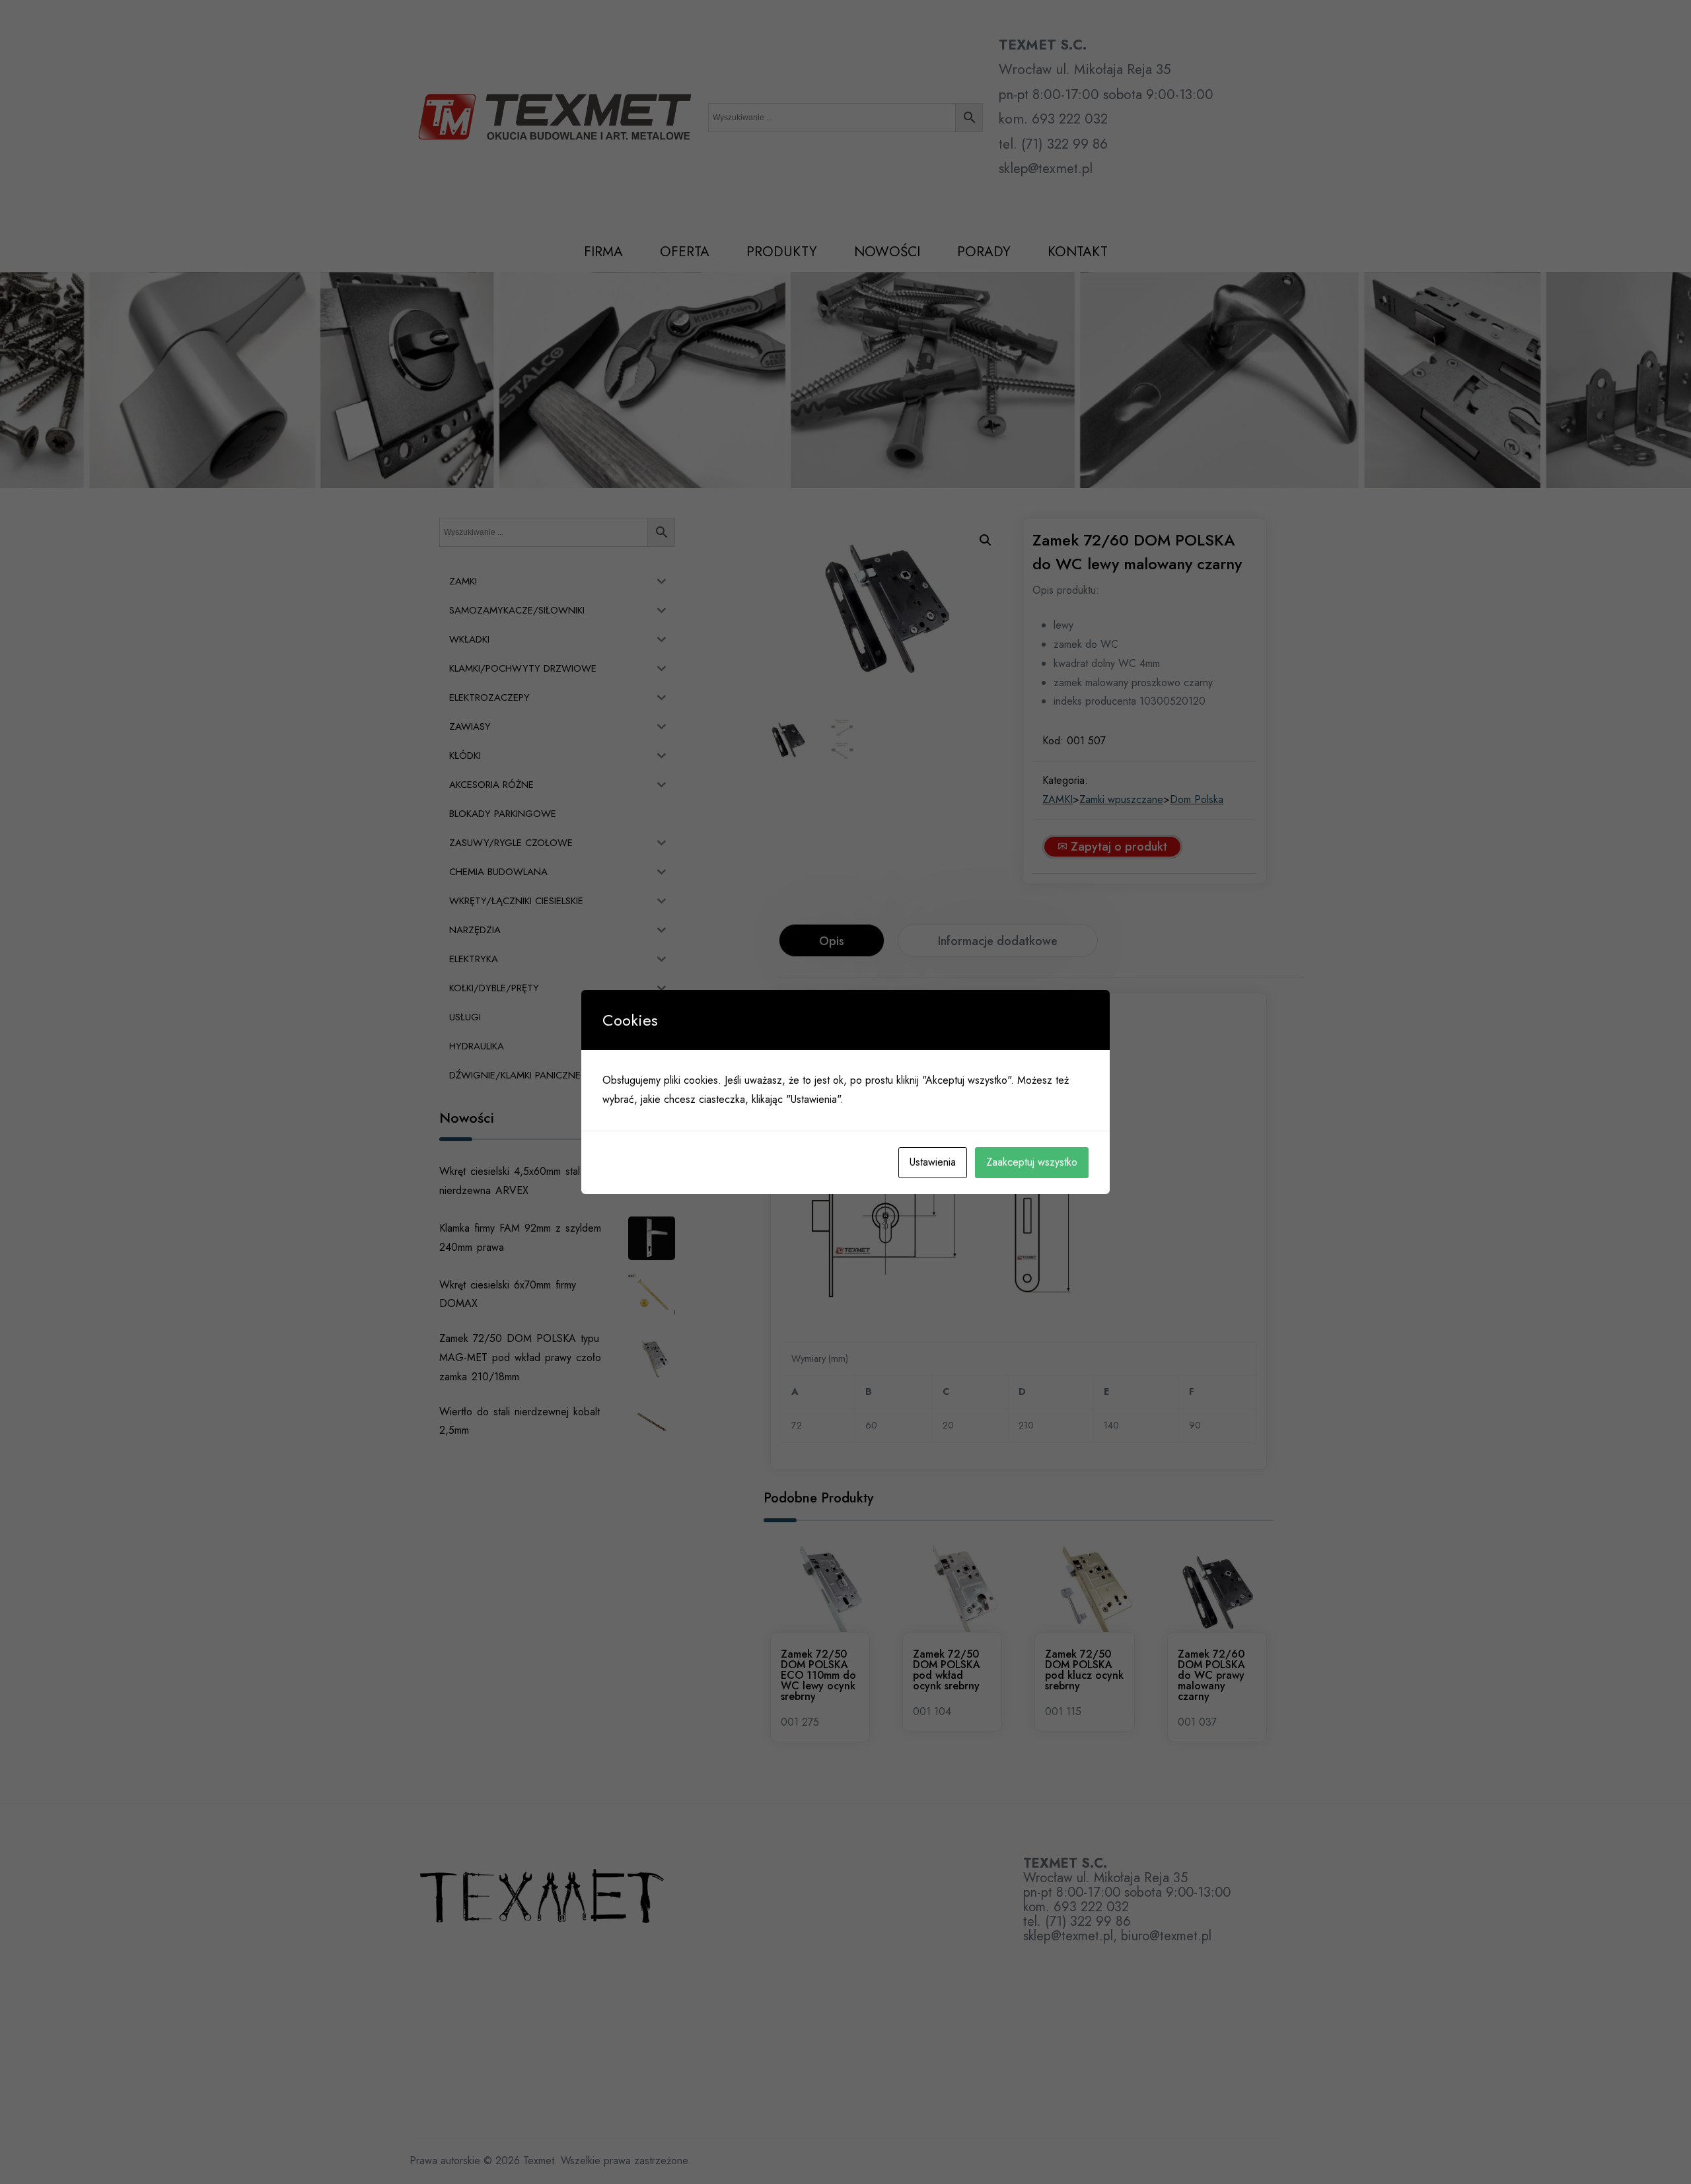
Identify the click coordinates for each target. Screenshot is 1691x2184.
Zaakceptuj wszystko (1032, 1162)
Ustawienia (933, 1162)
